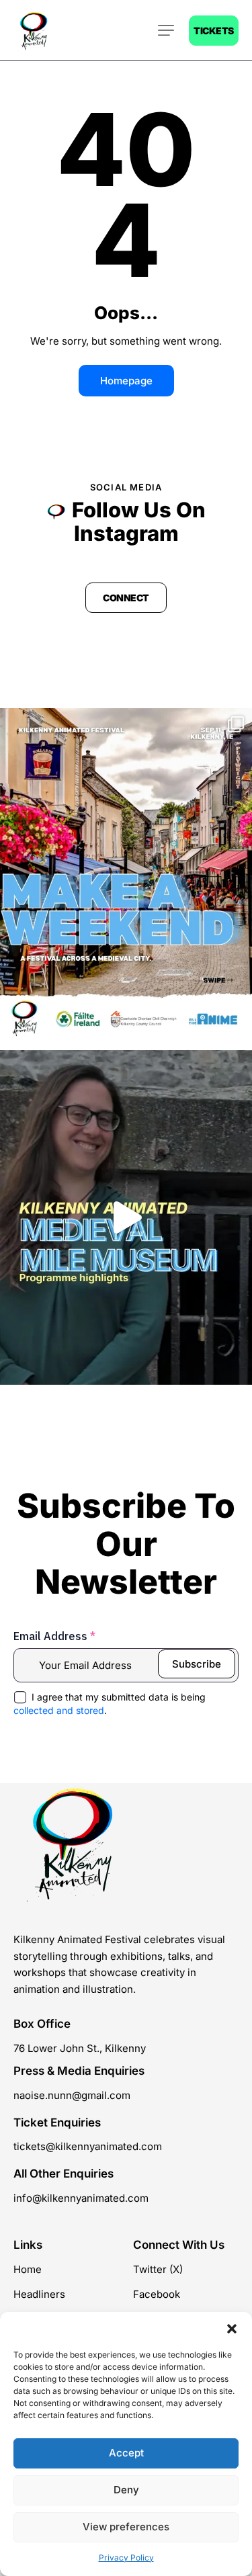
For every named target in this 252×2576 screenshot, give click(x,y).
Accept (126, 2453)
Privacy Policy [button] (126, 2558)
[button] (232, 2329)
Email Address (54, 1636)
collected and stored (59, 1710)
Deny (126, 2490)
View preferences (126, 2527)
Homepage (126, 381)
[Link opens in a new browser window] (126, 876)
